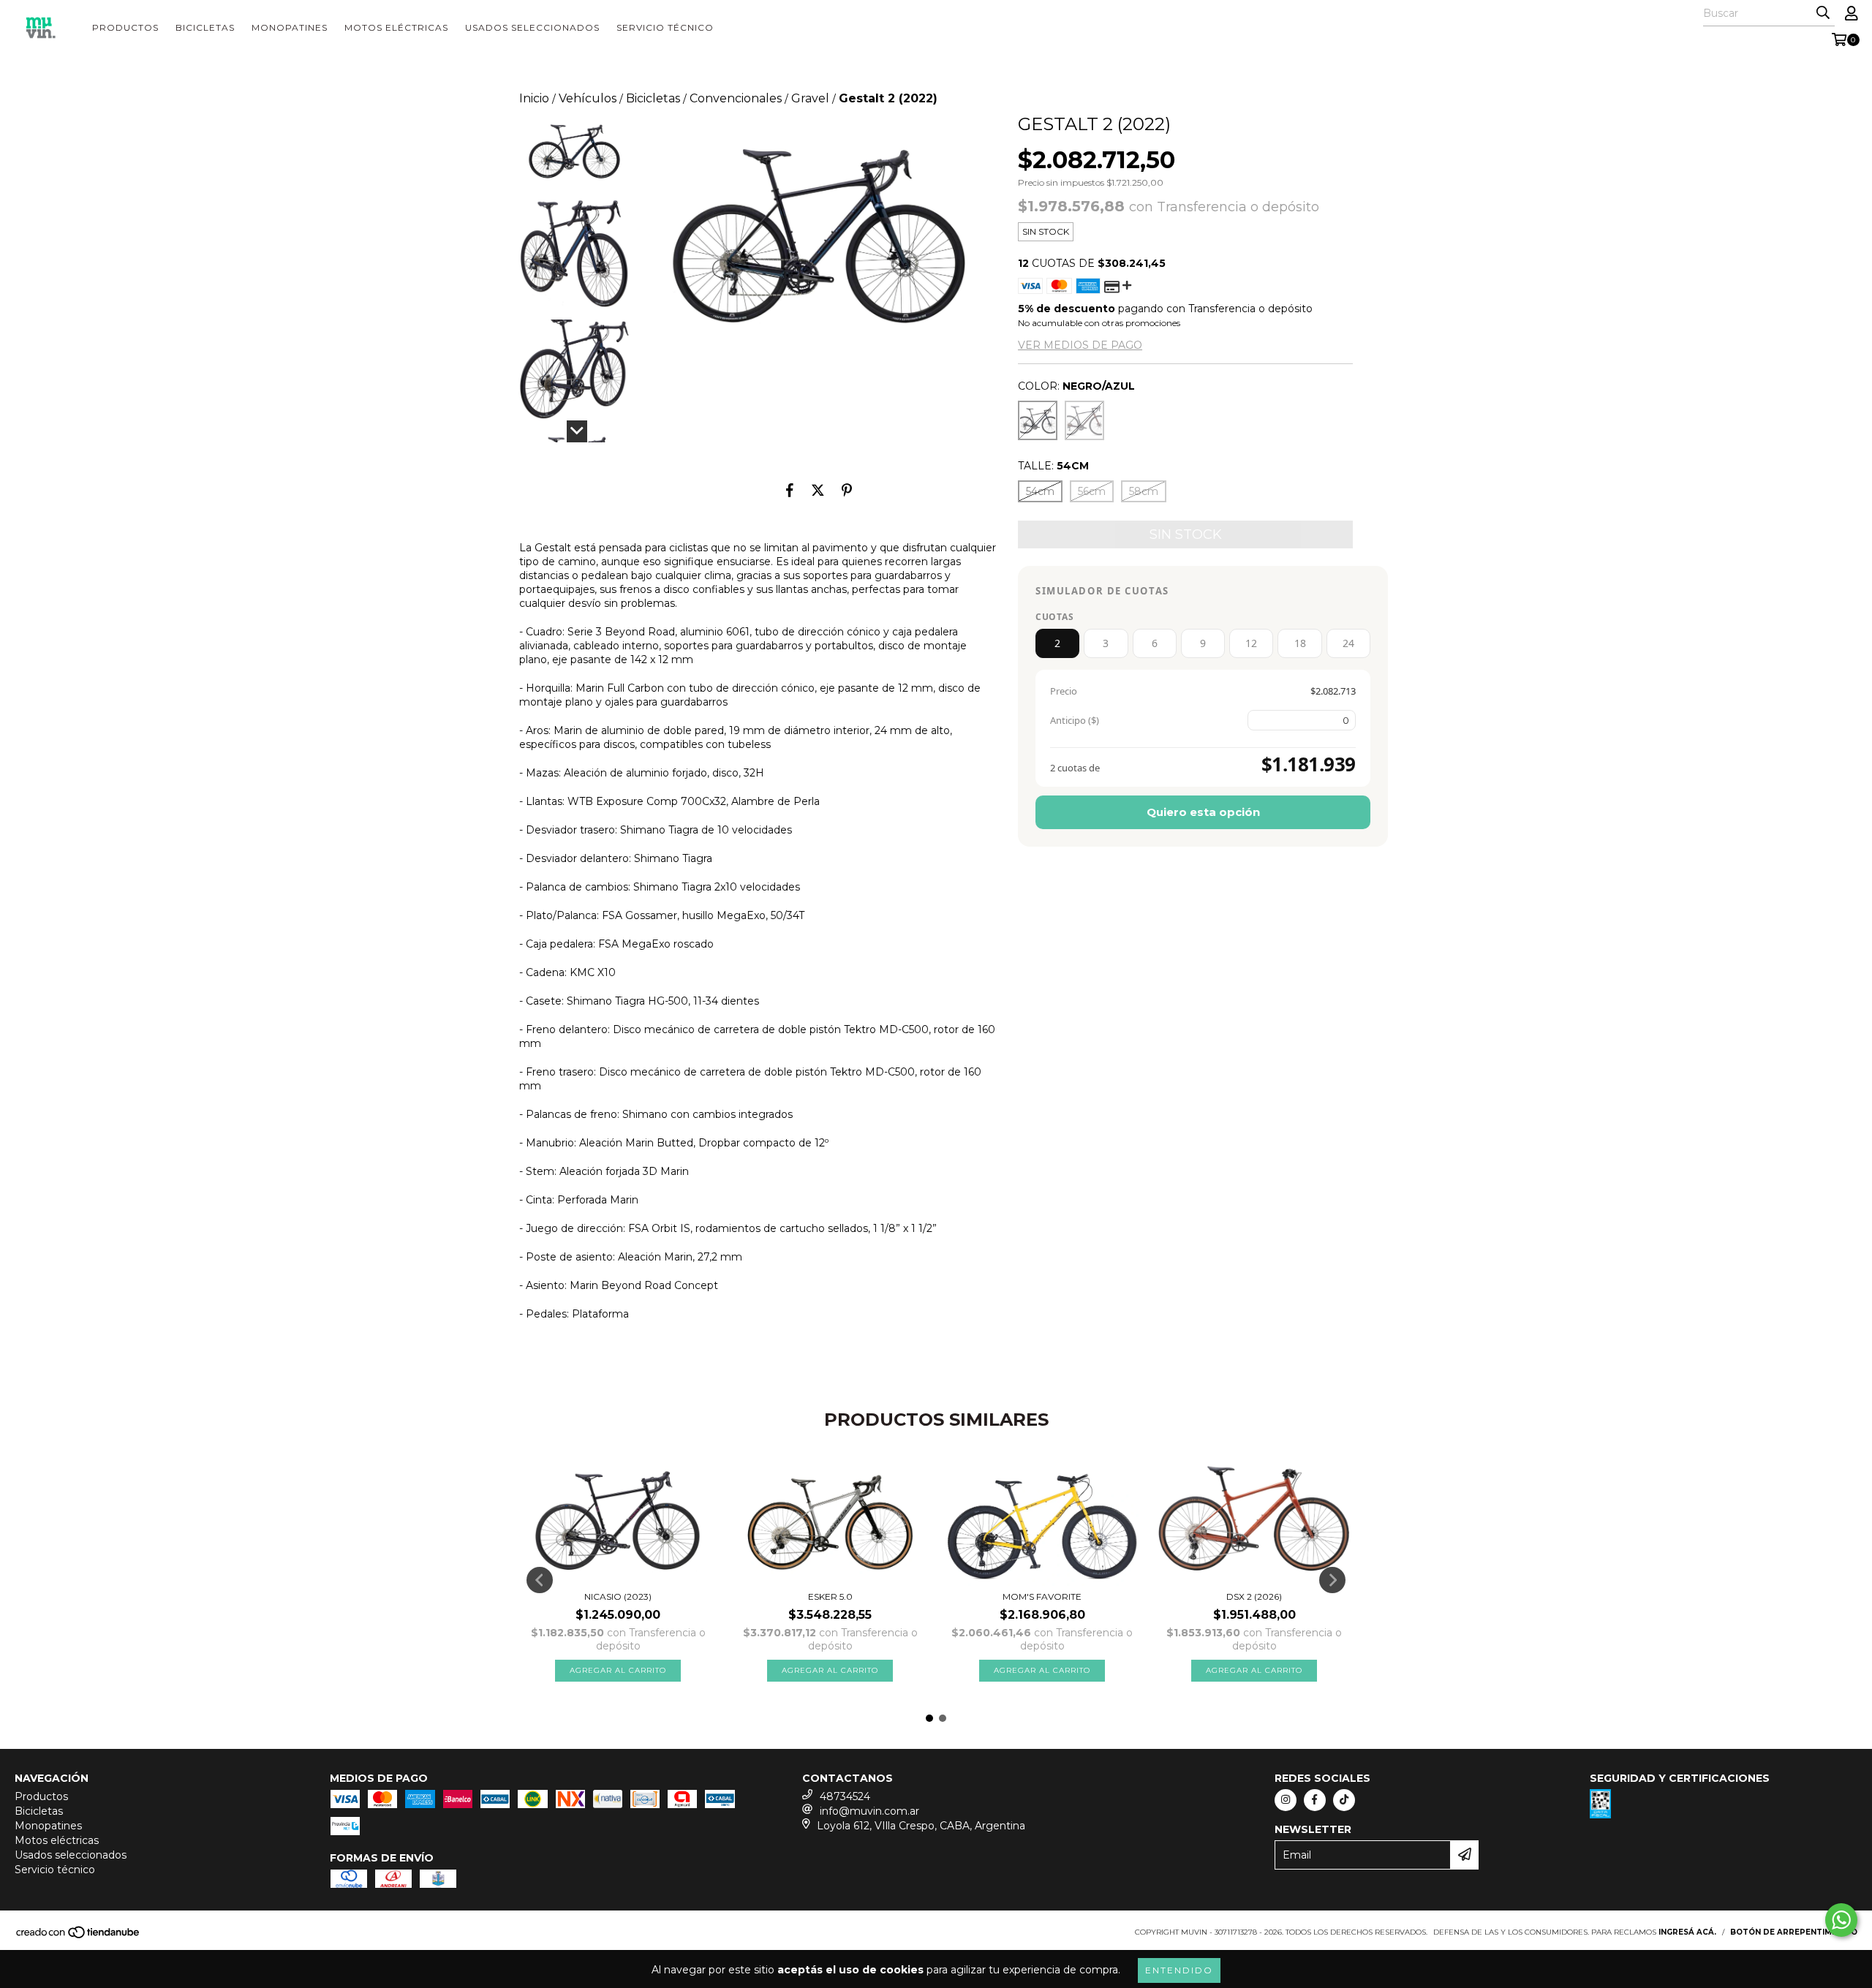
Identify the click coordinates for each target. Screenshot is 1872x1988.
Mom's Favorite (1042, 1596)
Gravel (810, 98)
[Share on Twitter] (818, 490)
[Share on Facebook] (790, 490)
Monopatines (290, 27)
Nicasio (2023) (618, 1596)
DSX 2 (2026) (1254, 1596)
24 (1348, 643)
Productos (125, 27)
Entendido (1179, 1970)
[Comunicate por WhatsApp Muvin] (1841, 1920)
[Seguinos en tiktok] (1344, 1800)
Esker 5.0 (830, 1596)
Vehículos (588, 98)
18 (1300, 643)
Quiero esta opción (1203, 812)
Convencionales (736, 98)
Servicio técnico (665, 27)
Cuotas (1054, 617)
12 (1251, 643)
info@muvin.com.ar (869, 1811)
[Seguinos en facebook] (1315, 1800)
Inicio (534, 98)
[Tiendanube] (79, 1936)
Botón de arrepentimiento (1794, 1932)
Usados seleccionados (532, 27)
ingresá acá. (1687, 1932)
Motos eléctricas (396, 27)
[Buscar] (1823, 13)
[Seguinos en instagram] (1286, 1800)
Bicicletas (205, 27)
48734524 (845, 1796)
